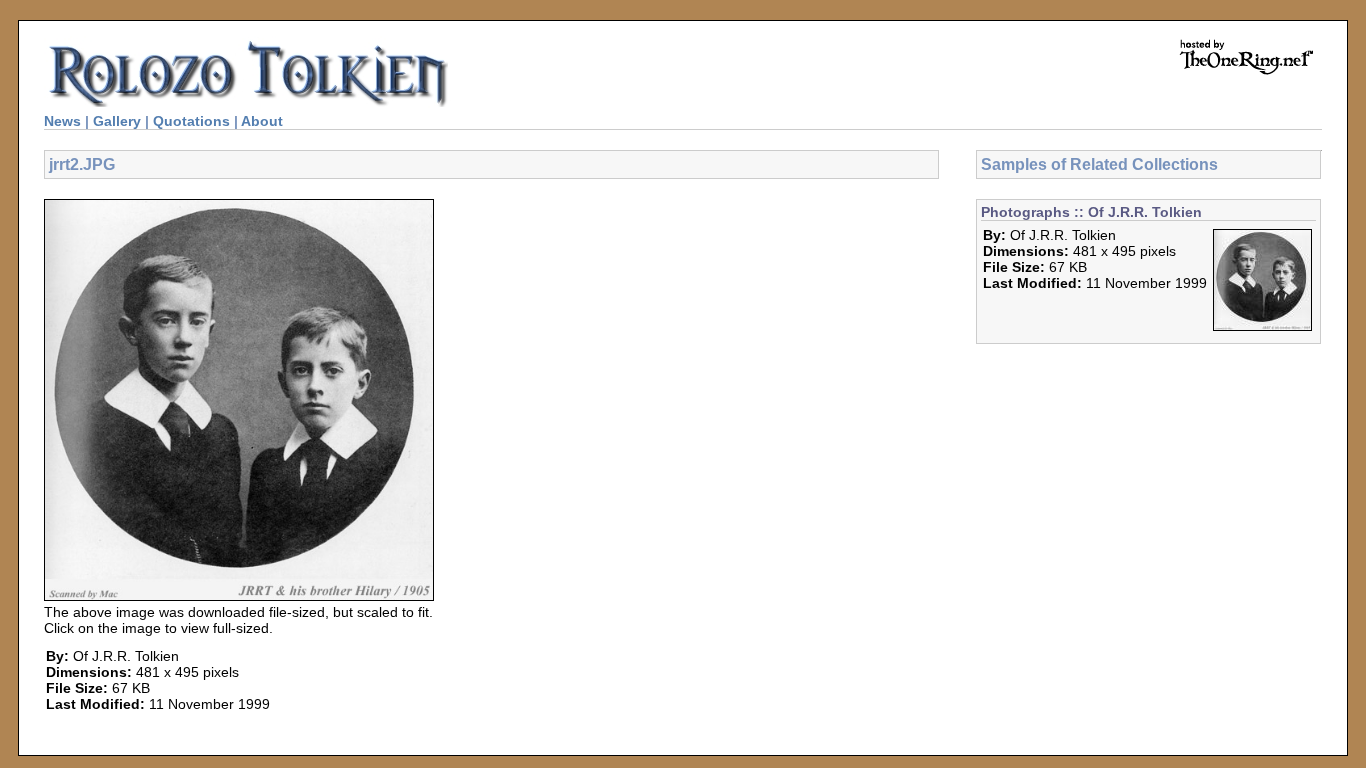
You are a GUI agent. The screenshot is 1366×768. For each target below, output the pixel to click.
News (62, 121)
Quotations (191, 121)
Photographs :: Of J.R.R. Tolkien (1091, 212)
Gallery (117, 121)
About (262, 121)
